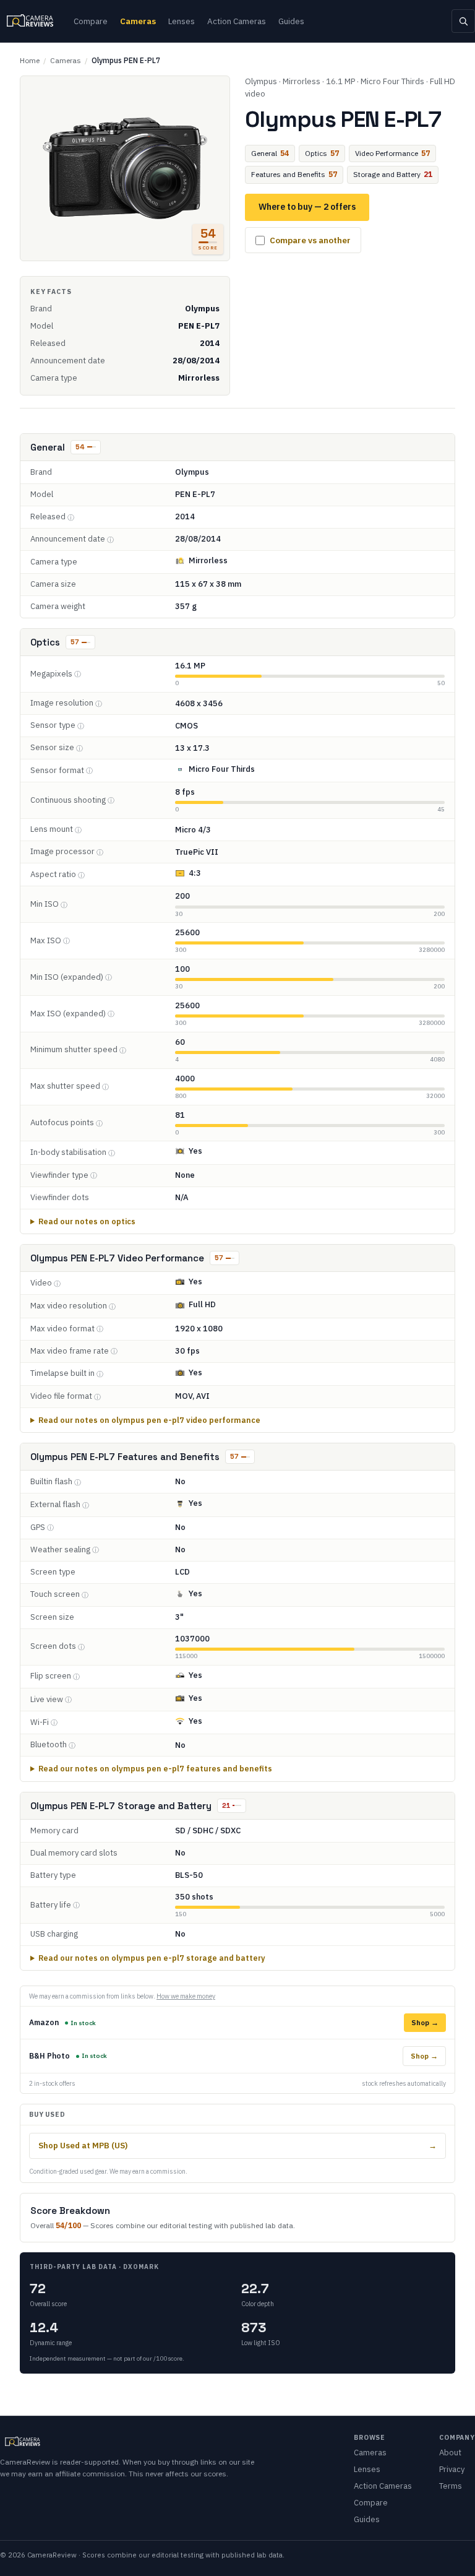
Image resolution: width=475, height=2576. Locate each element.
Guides (291, 21)
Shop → (425, 2022)
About (450, 2453)
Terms (451, 2486)
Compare (91, 21)
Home (30, 60)
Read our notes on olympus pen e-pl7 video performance (149, 1420)
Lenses (182, 21)
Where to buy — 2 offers (307, 207)
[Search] (463, 21)
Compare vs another (310, 240)
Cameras (138, 21)
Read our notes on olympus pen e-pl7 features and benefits (155, 1768)
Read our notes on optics (87, 1221)
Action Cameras (237, 21)
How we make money (186, 1996)
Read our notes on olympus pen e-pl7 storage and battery (152, 1958)
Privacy (452, 2469)
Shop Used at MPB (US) (237, 2146)
